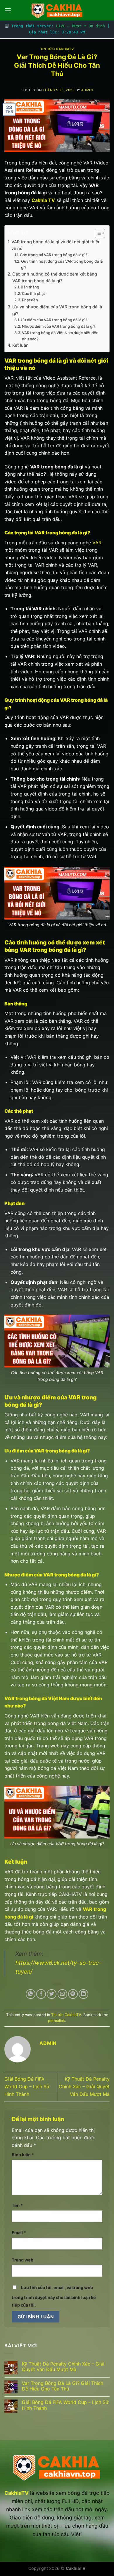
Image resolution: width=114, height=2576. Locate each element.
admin (87, 90)
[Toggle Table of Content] (97, 233)
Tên (17, 2205)
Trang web (23, 2260)
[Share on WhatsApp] (31, 1994)
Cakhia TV (43, 200)
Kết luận (20, 345)
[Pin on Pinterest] (73, 1994)
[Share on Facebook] (41, 1994)
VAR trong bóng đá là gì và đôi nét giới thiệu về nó (56, 245)
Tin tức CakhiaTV (57, 49)
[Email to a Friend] (62, 1994)
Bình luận (23, 2155)
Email (19, 2233)
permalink (56, 2021)
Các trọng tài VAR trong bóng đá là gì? (54, 255)
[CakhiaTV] (57, 10)
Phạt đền (30, 300)
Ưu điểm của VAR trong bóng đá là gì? (54, 320)
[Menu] (8, 10)
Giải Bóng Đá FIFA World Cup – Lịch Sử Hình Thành (27, 2086)
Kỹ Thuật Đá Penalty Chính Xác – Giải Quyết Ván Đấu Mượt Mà (84, 2086)
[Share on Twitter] (52, 1994)
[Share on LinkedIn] (83, 1994)
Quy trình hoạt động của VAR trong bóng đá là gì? (62, 264)
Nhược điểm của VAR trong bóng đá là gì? (59, 326)
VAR (97, 543)
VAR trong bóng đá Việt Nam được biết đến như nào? (60, 336)
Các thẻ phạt (33, 293)
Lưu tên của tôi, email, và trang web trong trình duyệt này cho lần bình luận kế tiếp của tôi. (54, 2296)
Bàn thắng (30, 287)
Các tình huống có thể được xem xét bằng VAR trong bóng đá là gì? (55, 277)
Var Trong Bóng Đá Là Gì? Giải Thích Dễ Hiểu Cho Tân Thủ (63, 2386)
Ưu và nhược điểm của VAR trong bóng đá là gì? (57, 310)
